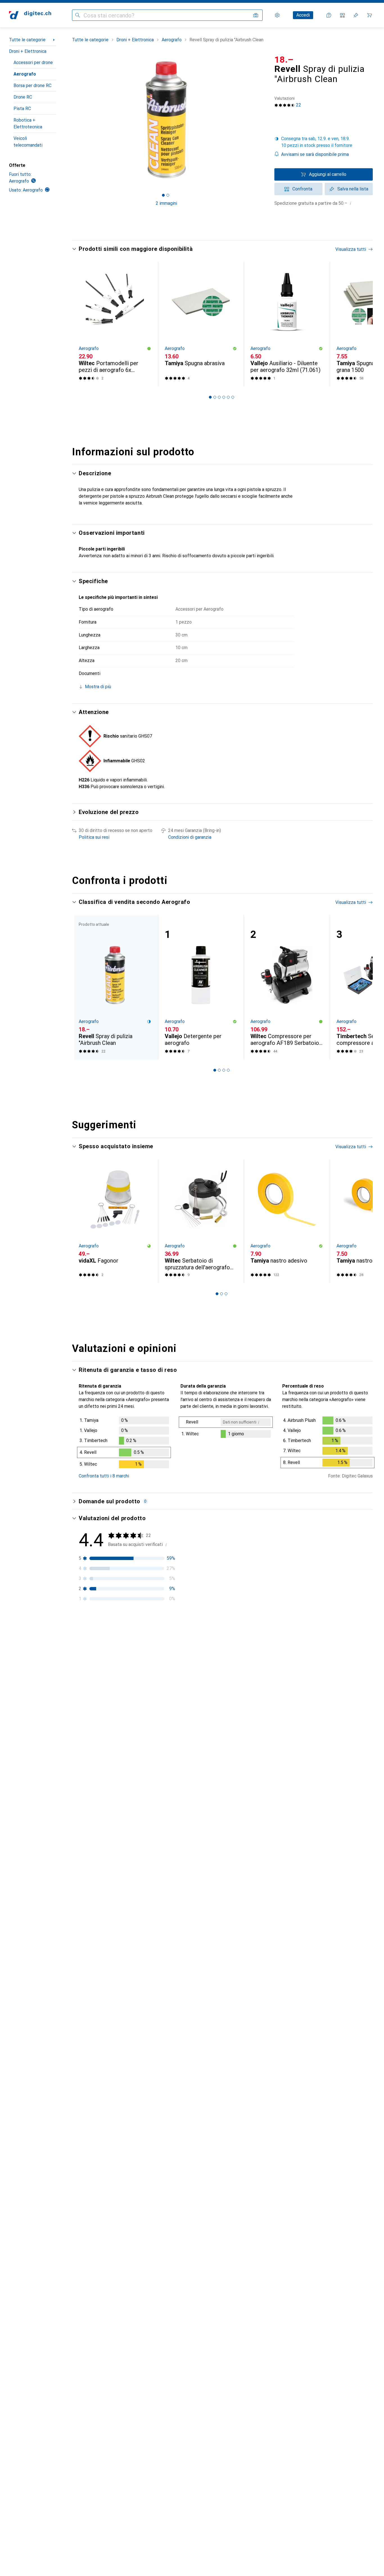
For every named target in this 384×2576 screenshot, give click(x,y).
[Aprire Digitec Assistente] (329, 15)
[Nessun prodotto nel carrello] (369, 15)
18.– (284, 60)
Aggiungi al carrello (328, 174)
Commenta (96, 1694)
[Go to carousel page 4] (224, 397)
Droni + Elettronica (28, 51)
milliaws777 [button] (106, 1719)
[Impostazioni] (277, 15)
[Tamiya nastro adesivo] (287, 1221)
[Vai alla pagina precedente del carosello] (82, 324)
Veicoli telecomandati (28, 142)
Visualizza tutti (351, 249)
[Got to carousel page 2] (168, 195)
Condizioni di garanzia (190, 837)
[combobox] (110, 1627)
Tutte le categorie (27, 40)
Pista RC (22, 109)
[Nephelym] (124, 1647)
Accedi (303, 15)
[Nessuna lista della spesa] (356, 15)
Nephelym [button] (104, 1644)
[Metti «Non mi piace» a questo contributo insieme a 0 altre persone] (369, 1647)
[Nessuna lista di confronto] (342, 15)
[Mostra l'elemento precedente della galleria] (71, 120)
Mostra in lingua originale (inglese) (119, 1767)
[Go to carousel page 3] (219, 397)
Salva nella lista (353, 189)
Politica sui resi (94, 837)
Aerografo (25, 74)
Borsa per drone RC (32, 86)
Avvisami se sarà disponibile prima (315, 154)
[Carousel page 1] (163, 195)
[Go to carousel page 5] (228, 397)
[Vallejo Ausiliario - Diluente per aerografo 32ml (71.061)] (287, 324)
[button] (324, 142)
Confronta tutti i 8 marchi (104, 1476)
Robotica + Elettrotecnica (28, 123)
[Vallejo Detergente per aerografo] (201, 987)
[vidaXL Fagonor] (115, 1221)
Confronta (302, 189)
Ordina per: (89, 1627)
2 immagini (166, 203)
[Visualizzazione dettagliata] (124, 1443)
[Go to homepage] (30, 15)
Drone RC (23, 97)
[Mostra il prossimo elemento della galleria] (262, 120)
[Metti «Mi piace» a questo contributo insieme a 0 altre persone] (345, 1647)
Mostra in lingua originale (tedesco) (120, 1681)
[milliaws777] (124, 1722)
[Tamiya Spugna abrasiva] (201, 324)
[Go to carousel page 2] (215, 397)
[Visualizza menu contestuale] (332, 1647)
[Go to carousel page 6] (233, 397)
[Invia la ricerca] (78, 15)
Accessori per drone (33, 62)
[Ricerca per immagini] (256, 15)
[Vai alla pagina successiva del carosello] (363, 324)
